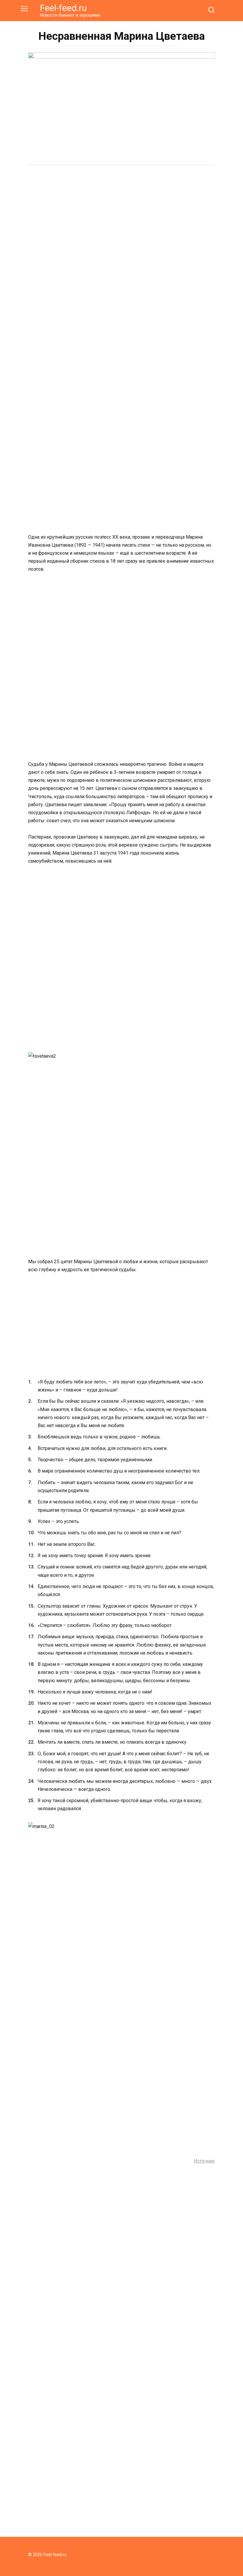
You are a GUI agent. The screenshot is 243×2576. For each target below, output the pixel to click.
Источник (204, 2161)
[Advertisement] (121, 216)
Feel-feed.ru (63, 8)
